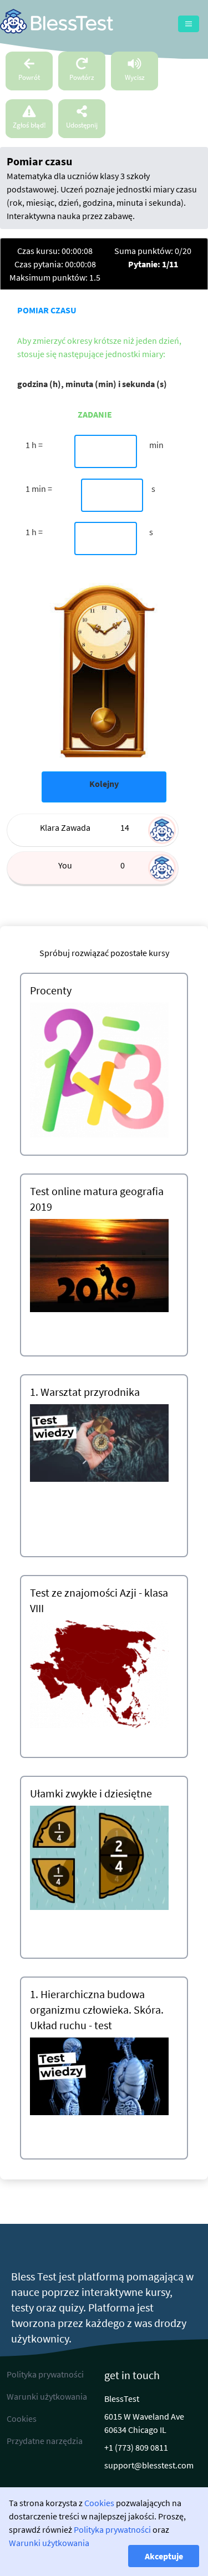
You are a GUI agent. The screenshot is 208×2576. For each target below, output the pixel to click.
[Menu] (189, 24)
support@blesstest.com (149, 2465)
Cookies (99, 2503)
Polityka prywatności (112, 2529)
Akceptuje (164, 2556)
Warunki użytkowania (49, 2543)
